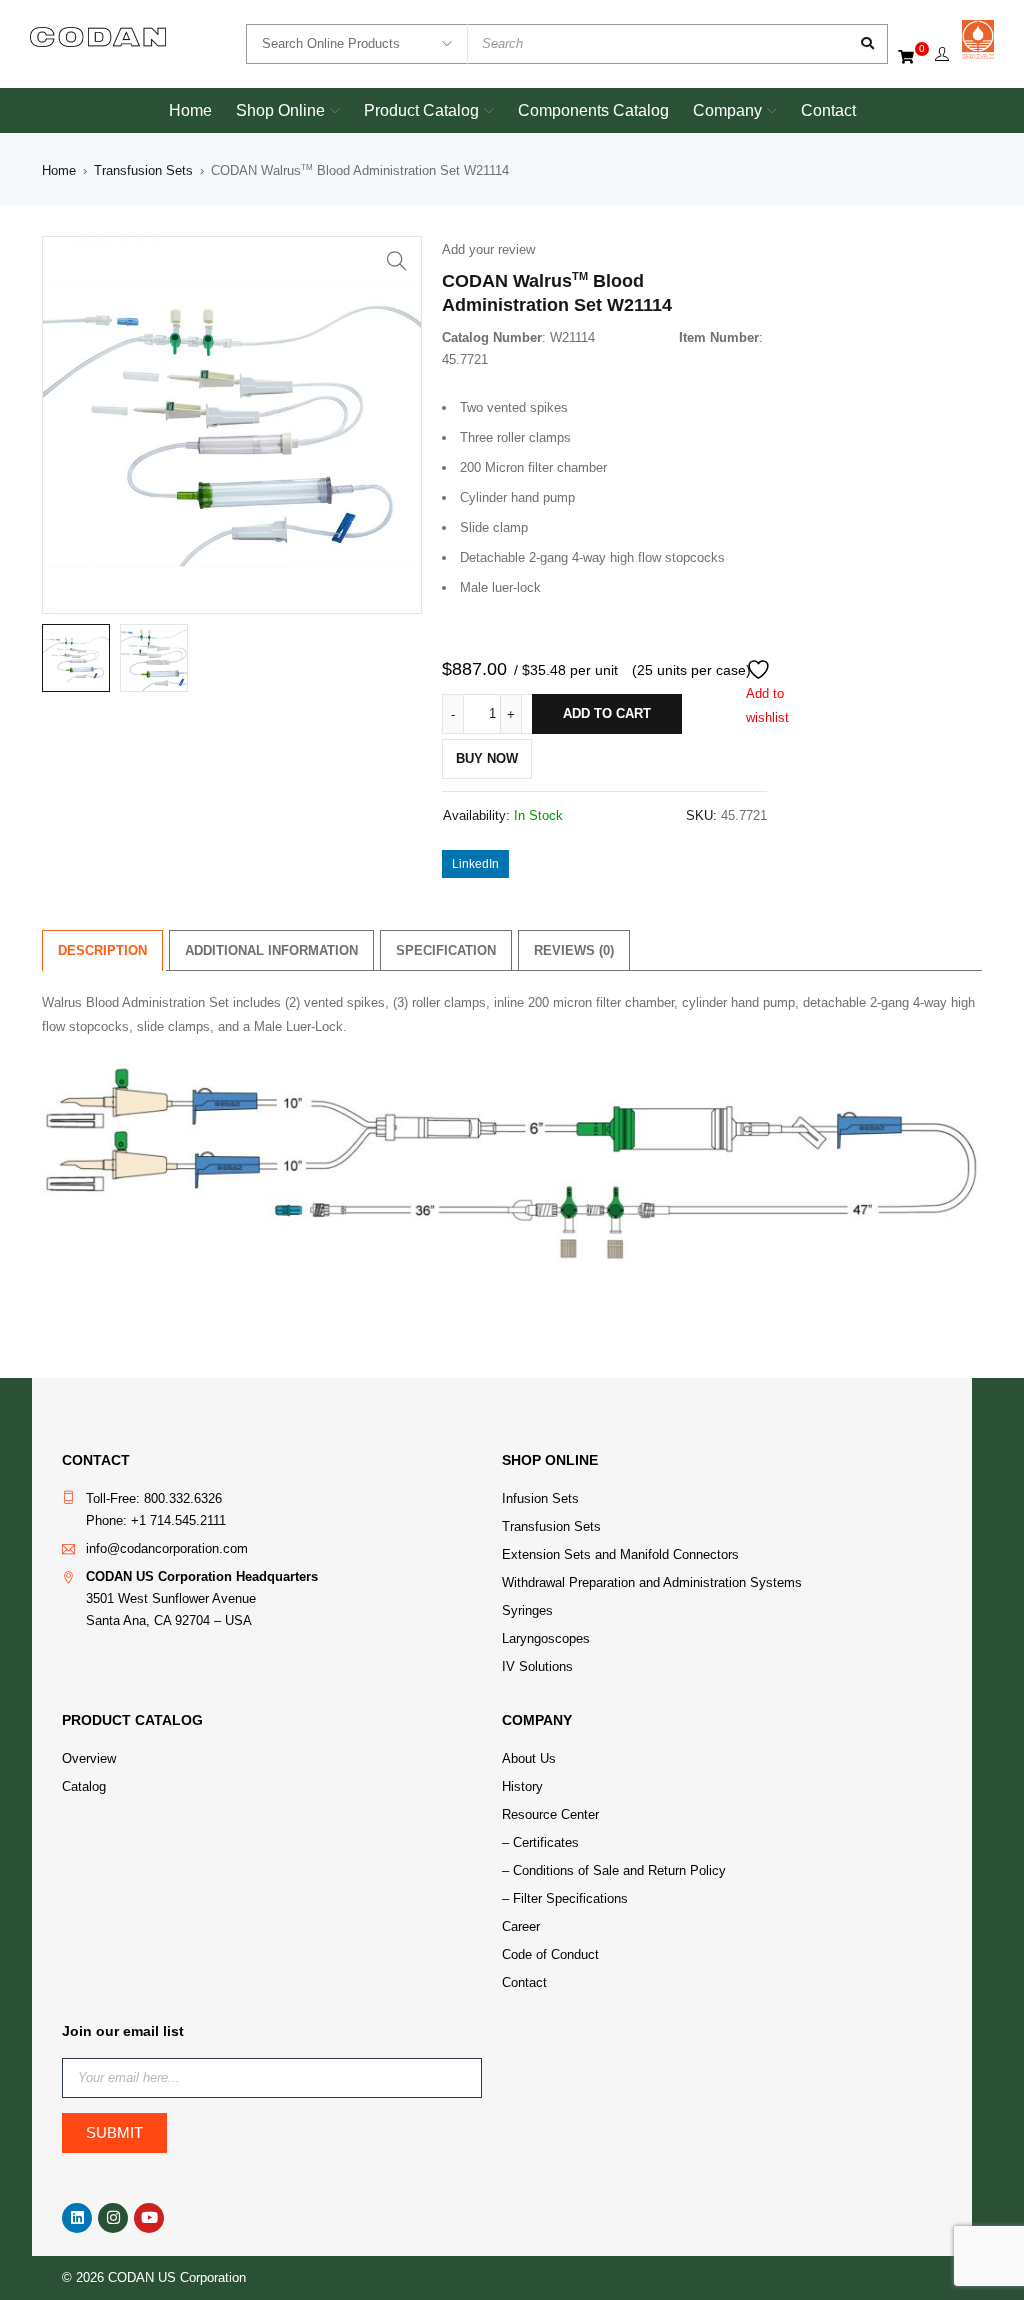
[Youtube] (149, 2218)
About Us (529, 1758)
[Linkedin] (77, 2218)
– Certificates (540, 1842)
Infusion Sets (540, 1498)
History (522, 1786)
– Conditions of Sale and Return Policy (614, 1870)
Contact (524, 1982)
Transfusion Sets (143, 170)
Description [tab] (102, 950)
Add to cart (607, 713)
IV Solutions (537, 1666)
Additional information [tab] (271, 950)
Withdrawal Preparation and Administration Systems (652, 1582)
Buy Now (487, 758)
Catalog (84, 1786)
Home (59, 170)
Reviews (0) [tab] (574, 950)
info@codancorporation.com (167, 1548)
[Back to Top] (911, 2278)
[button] (397, 261)
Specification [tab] (446, 950)
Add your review (488, 249)
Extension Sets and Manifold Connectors (620, 1554)
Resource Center (550, 1814)
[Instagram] (113, 2218)
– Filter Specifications (565, 1898)
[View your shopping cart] (907, 55)
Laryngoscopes (546, 1638)
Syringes (527, 1610)
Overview (89, 1758)
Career (521, 1926)
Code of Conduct (550, 1954)
